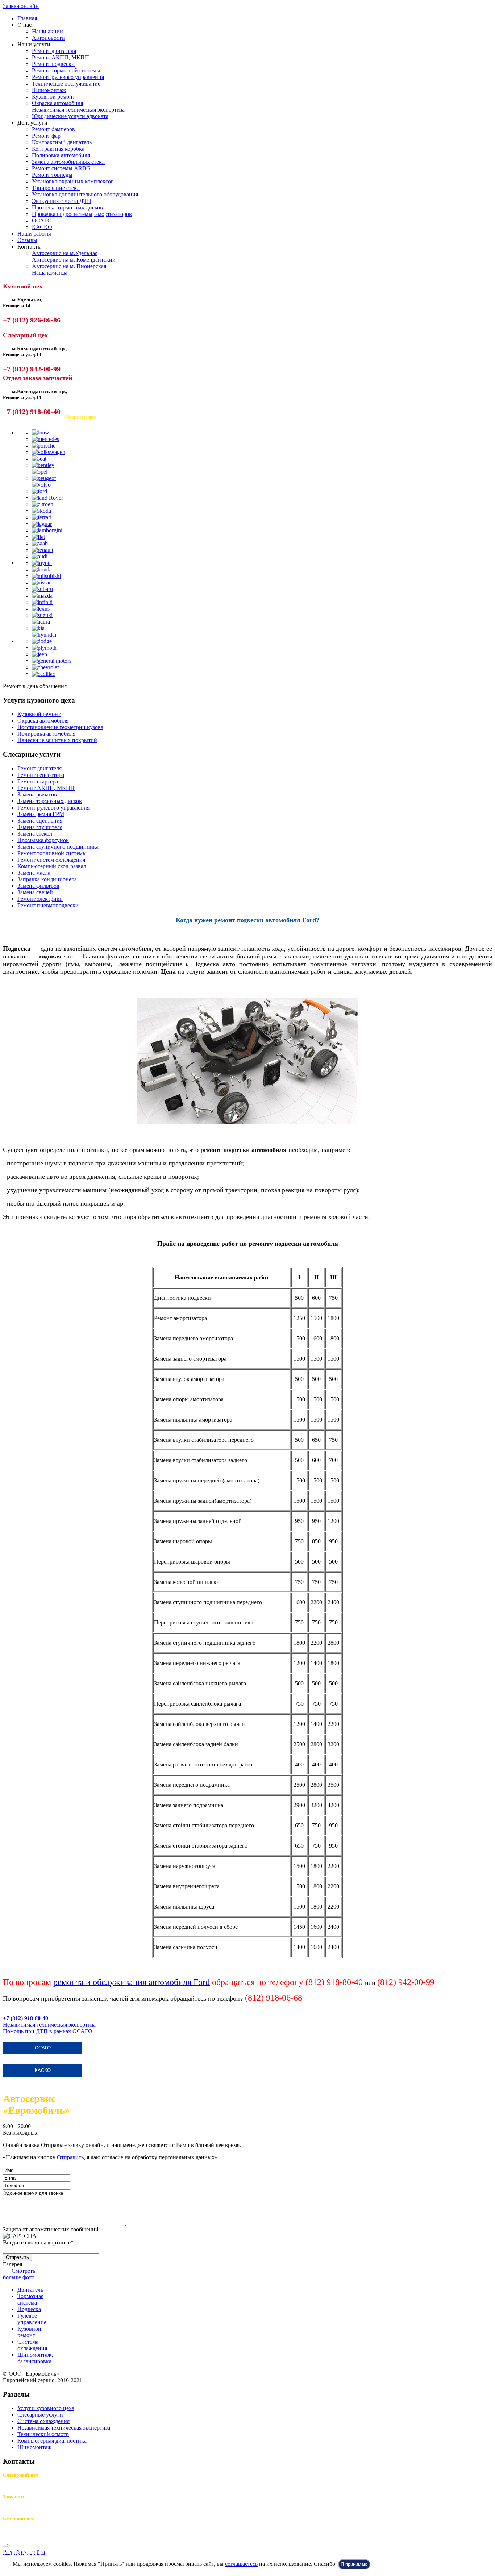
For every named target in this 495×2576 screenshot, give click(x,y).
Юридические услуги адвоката (70, 116)
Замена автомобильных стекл (68, 162)
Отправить (70, 2157)
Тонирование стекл (56, 188)
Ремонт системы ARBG (61, 168)
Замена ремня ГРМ (41, 814)
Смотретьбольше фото (19, 2274)
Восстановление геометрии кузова (60, 727)
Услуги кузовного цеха (46, 2408)
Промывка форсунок (43, 840)
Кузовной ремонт (53, 97)
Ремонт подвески (53, 64)
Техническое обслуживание (66, 84)
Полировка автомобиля (61, 155)
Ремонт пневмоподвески (48, 905)
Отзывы (27, 240)
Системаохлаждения (32, 2345)
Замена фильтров (38, 886)
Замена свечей (35, 892)
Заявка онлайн (21, 6)
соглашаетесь (241, 2564)
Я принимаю (354, 2564)
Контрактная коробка (58, 149)
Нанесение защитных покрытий (57, 740)
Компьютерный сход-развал (52, 866)
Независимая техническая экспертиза (78, 110)
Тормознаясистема (30, 2299)
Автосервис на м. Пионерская (69, 266)
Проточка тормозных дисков (67, 207)
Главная (27, 18)
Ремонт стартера (38, 781)
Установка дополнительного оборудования (85, 194)
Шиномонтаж (49, 90)
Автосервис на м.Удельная (65, 253)
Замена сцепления (40, 821)
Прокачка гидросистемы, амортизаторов (82, 214)
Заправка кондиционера (47, 879)
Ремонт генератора (41, 775)
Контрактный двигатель (62, 142)
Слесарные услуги (40, 2415)
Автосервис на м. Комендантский (74, 260)
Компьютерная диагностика (52, 2441)
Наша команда (50, 273)
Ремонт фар (46, 136)
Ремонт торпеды (52, 175)
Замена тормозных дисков (50, 801)
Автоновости (48, 38)
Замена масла (34, 873)
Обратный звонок (80, 417)
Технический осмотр (43, 2434)
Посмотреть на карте (28, 417)
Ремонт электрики (40, 899)
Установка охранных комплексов (73, 181)
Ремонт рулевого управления (68, 77)
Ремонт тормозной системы (66, 70)
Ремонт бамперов (53, 129)
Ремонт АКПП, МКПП (61, 57)
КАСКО (42, 227)
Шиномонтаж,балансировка (35, 2358)
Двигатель (30, 2290)
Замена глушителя (40, 827)
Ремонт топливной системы (52, 853)
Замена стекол (35, 834)
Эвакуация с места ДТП (62, 201)
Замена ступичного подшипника (58, 847)
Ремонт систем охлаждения (51, 860)
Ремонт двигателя (54, 51)
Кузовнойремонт (29, 2332)
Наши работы (34, 234)
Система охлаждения (43, 2421)
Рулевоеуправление (32, 2319)
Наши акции (47, 31)
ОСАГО (42, 220)
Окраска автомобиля (57, 103)
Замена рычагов (37, 794)
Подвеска (29, 2309)
